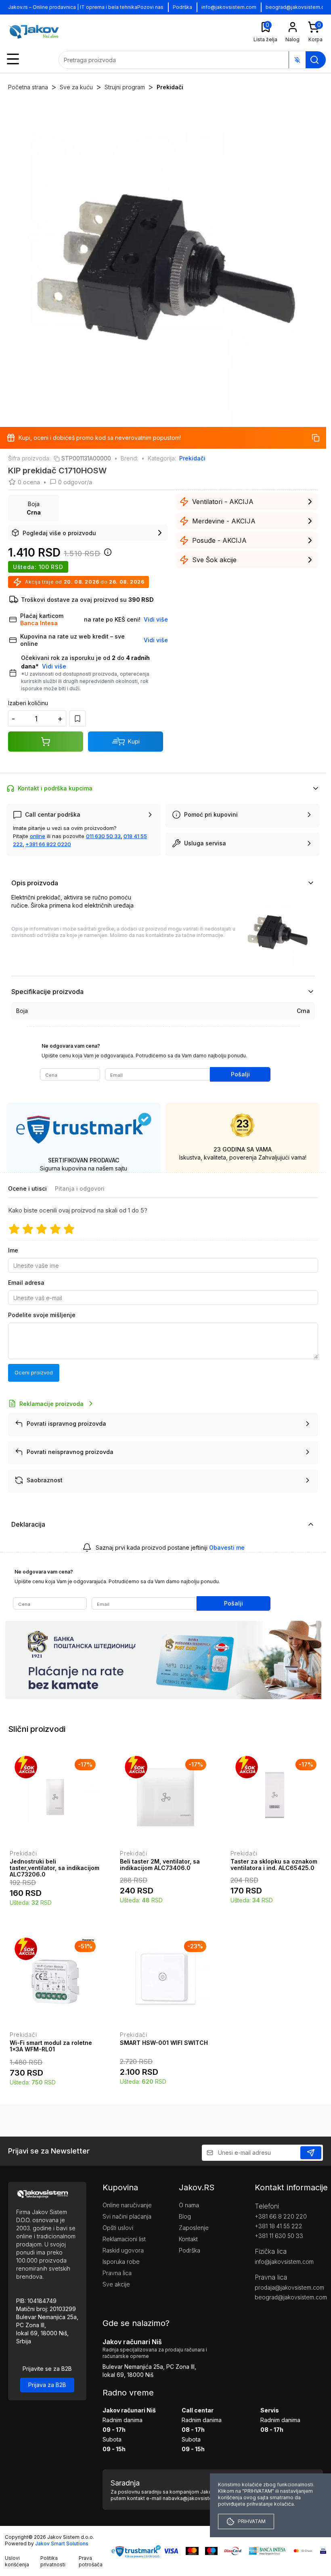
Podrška (182, 7)
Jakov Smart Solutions (62, 2543)
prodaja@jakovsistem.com (289, 2287)
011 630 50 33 (103, 836)
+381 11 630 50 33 (279, 2236)
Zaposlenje (194, 2228)
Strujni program (125, 87)
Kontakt (188, 2239)
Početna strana (28, 87)
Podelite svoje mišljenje (42, 1315)
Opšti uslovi (118, 2228)
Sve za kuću (76, 87)
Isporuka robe (121, 2262)
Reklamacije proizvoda (51, 1404)
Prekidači (170, 87)
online (38, 836)
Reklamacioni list (124, 2239)
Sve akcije (116, 2284)
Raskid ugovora (123, 2250)
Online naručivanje (127, 2205)
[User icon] (293, 27)
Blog (185, 2216)
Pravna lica (117, 2273)
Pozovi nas (150, 7)
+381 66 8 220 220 (281, 2216)
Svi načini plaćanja (127, 2216)
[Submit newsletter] (311, 2153)
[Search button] (314, 60)
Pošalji (240, 1074)
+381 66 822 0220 (48, 844)
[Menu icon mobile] (13, 59)
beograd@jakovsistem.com (289, 2297)
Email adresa (26, 1283)
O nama (189, 2205)
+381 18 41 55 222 (279, 2226)
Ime (13, 1250)
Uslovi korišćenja (17, 2561)
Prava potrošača (91, 2561)
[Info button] (106, 555)
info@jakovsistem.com (229, 7)
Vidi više (54, 666)
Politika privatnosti (53, 2561)
